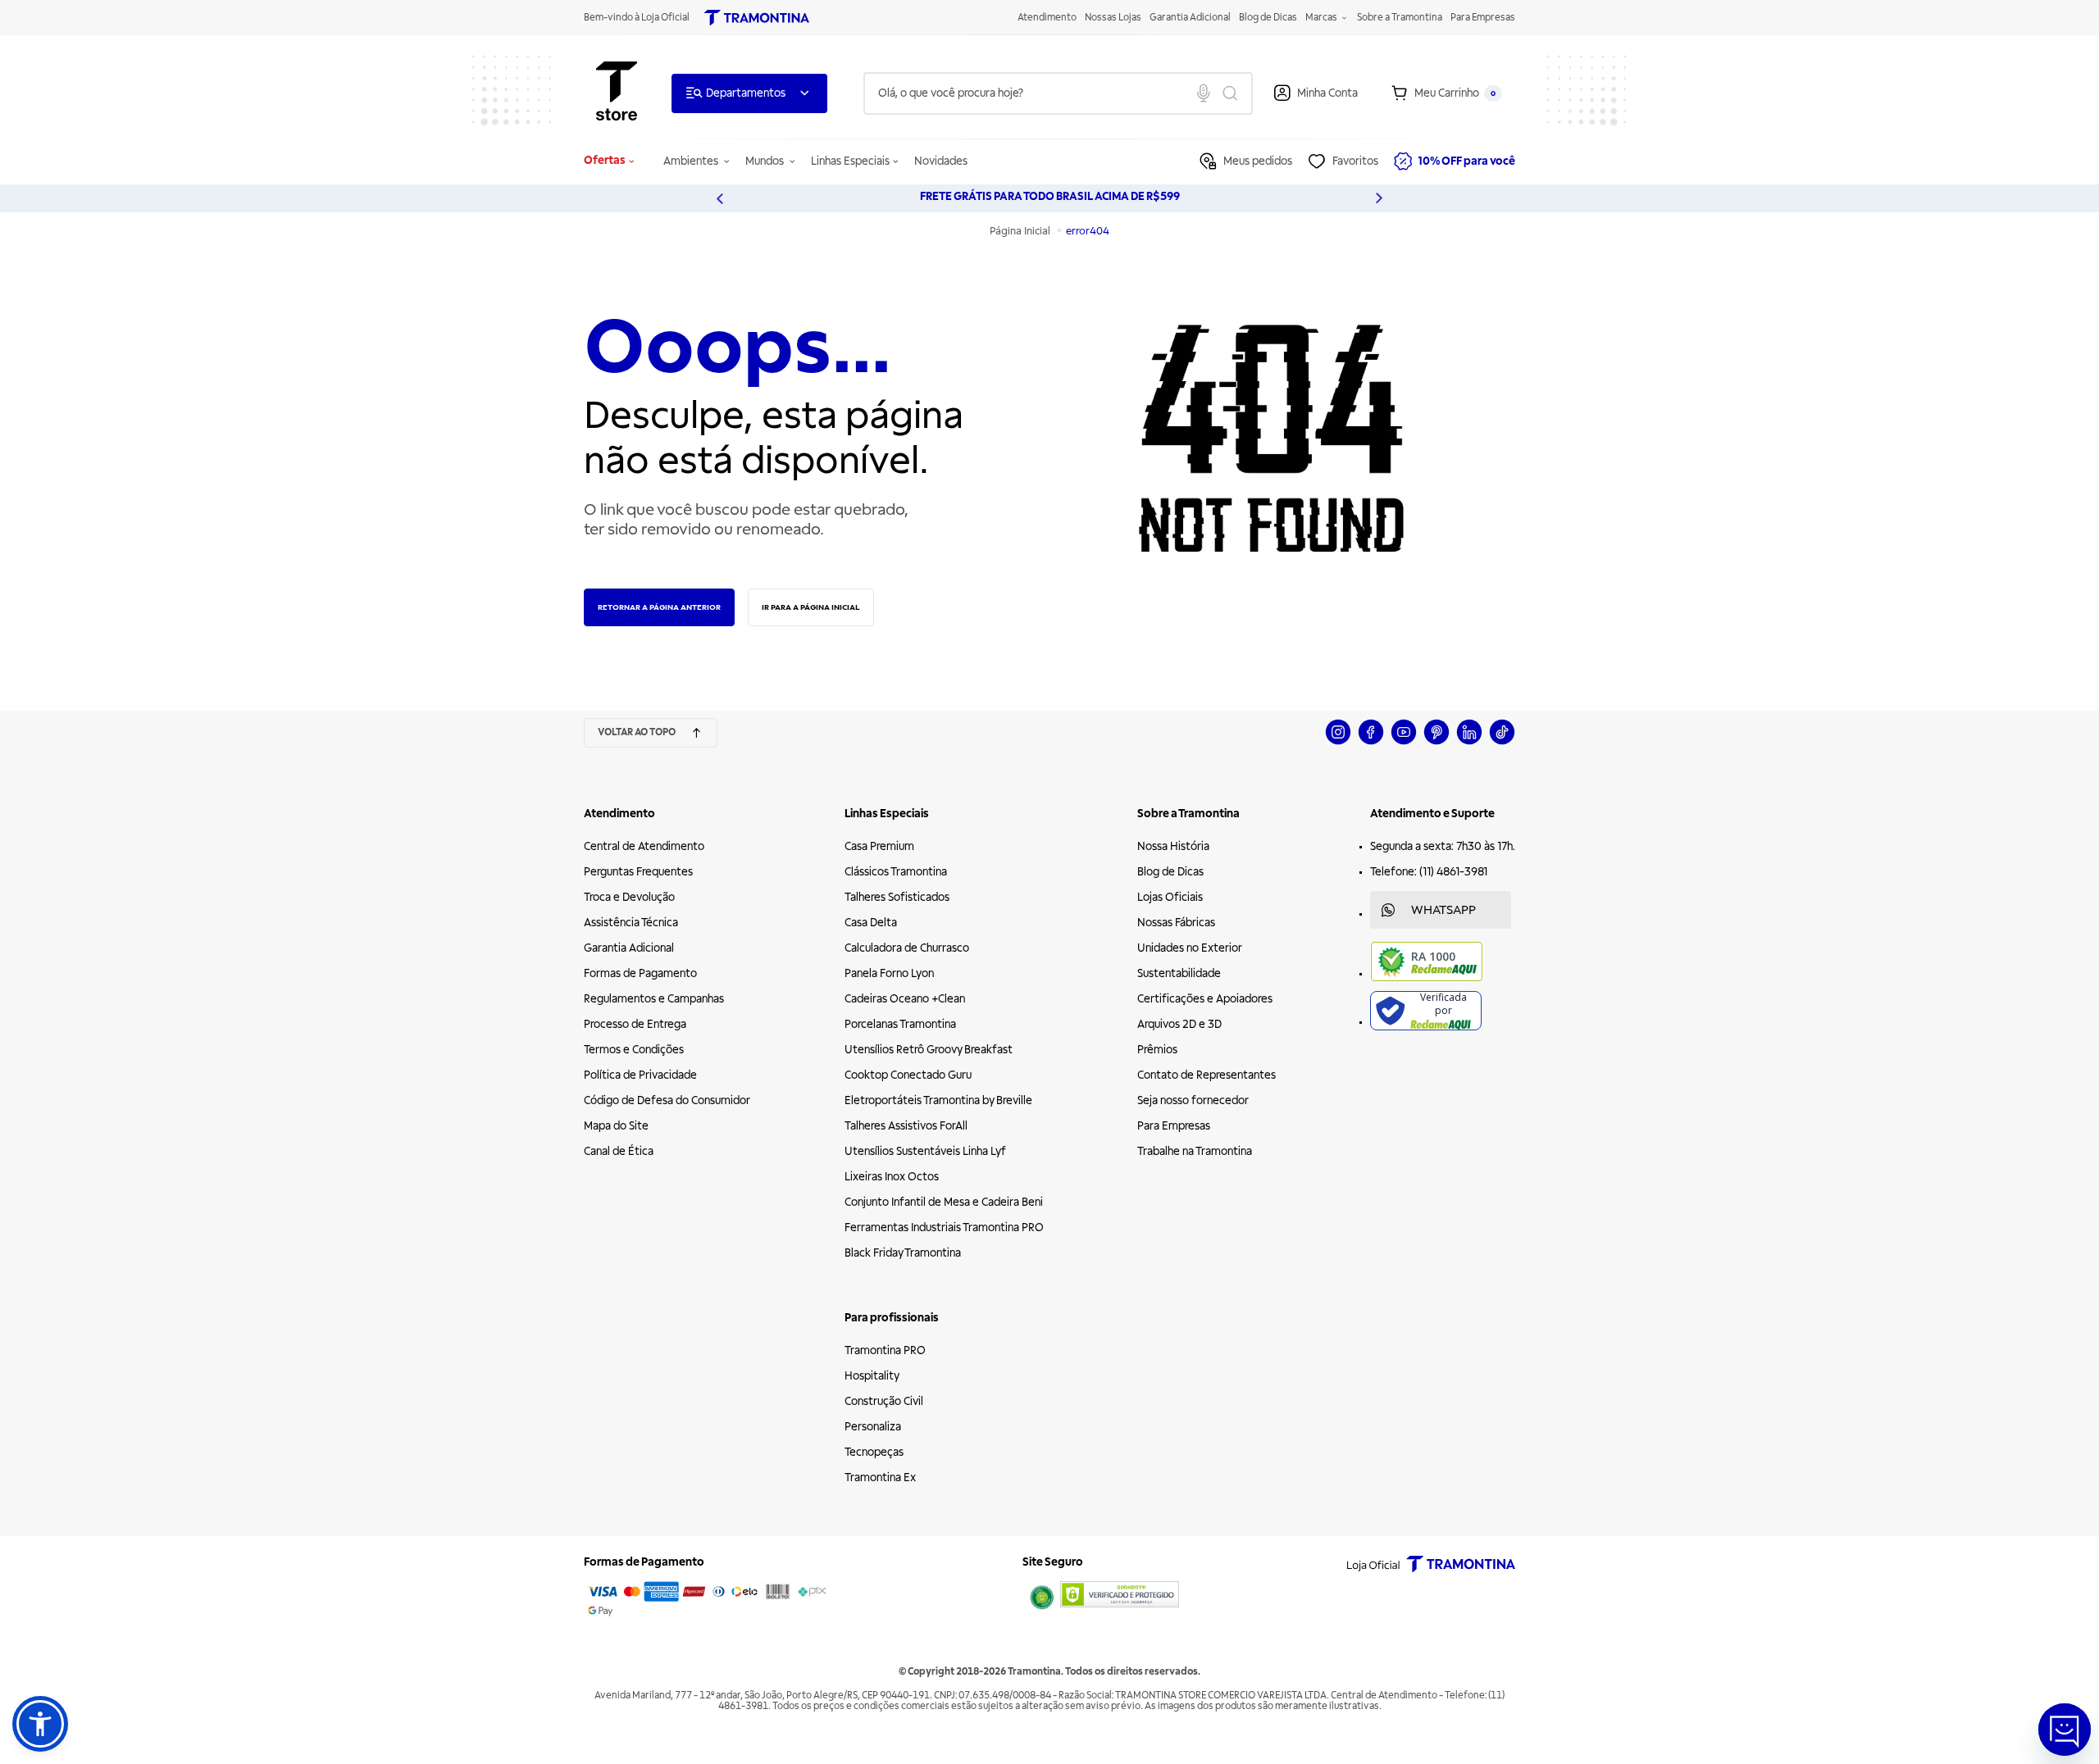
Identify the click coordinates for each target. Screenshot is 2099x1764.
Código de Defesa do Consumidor (667, 1100)
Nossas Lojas (1113, 18)
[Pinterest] (1437, 742)
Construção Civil (884, 1401)
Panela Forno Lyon (889, 973)
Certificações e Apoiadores (1205, 999)
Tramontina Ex (880, 1478)
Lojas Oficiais (1170, 897)
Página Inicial (1021, 231)
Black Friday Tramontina (903, 1253)
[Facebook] (1371, 742)
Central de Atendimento (644, 846)
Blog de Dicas (1268, 18)
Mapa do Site (616, 1126)
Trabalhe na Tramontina (1195, 1151)
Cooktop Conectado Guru (908, 1075)
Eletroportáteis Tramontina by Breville (938, 1100)
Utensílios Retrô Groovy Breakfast (929, 1050)
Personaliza (873, 1427)
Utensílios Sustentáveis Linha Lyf (925, 1151)
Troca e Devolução (629, 897)
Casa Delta (871, 923)
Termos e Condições (634, 1050)
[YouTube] (1404, 742)
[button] (40, 1724)
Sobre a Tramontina (1400, 18)
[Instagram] (1338, 742)
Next (1379, 198)
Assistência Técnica (631, 923)
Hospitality (872, 1376)
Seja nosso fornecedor (1193, 1100)
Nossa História (1173, 846)
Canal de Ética (619, 1151)
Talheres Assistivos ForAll (906, 1126)
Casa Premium (879, 846)
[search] (1058, 93)
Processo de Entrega (635, 1024)
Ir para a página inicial (811, 607)
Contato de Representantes (1207, 1075)
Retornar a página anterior (659, 607)
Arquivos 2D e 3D (1179, 1024)
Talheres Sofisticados (897, 897)
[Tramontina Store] (617, 93)
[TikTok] (1502, 742)
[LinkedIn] (1469, 742)
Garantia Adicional (1190, 18)
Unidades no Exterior (1190, 948)
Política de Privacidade (640, 1075)
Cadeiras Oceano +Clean (905, 999)
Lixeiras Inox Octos (892, 1177)
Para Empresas (1483, 18)
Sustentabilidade (1179, 973)
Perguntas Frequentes (638, 872)
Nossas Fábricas (1176, 923)
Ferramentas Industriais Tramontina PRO (944, 1228)
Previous (720, 198)
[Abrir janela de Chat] (2065, 1730)
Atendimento (1047, 18)
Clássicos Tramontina (896, 872)
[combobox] (1058, 93)
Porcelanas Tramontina (900, 1024)
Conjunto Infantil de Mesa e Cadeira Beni (944, 1202)
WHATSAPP (1443, 910)
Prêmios (1157, 1050)
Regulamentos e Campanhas (654, 999)
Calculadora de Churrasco (907, 948)
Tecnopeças (874, 1452)
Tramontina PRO (885, 1350)
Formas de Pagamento (640, 973)
